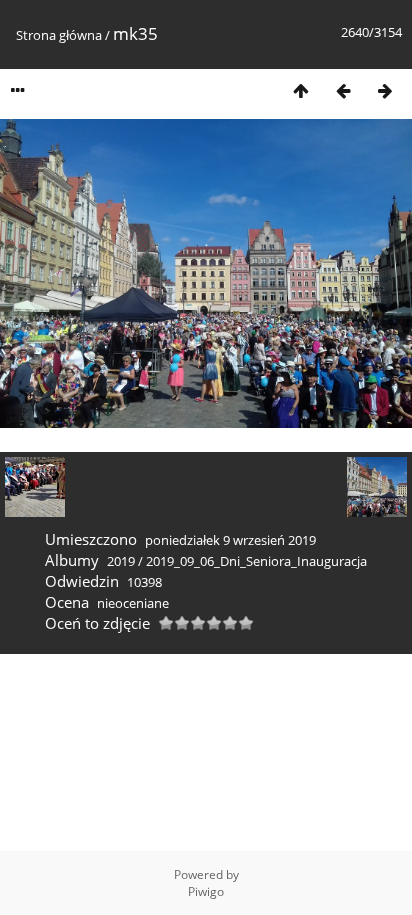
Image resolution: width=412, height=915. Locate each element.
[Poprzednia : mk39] (343, 90)
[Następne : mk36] (385, 90)
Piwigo (206, 891)
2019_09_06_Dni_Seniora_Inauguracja (256, 561)
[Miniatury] (301, 90)
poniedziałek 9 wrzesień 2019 (230, 540)
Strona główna (59, 35)
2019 (121, 561)
